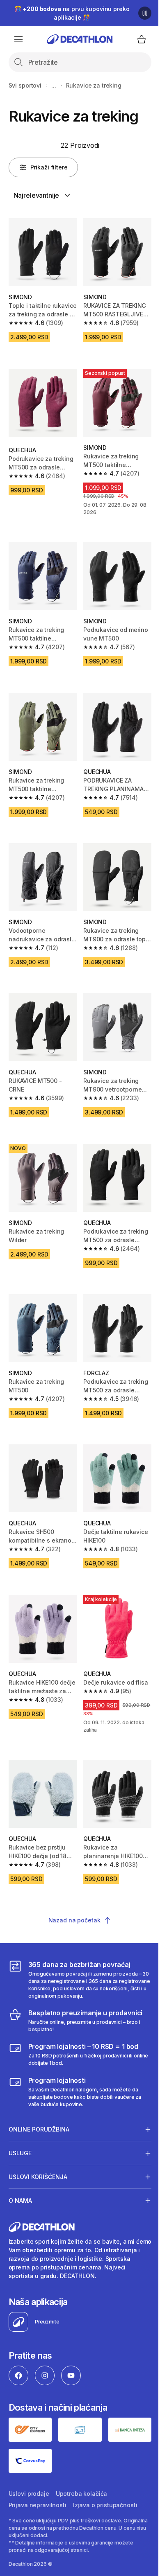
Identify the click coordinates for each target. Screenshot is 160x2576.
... (54, 85)
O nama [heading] (20, 2167)
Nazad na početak (74, 1920)
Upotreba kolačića (82, 2458)
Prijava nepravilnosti (38, 2469)
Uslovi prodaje (29, 2458)
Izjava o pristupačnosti (105, 2469)
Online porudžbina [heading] (39, 2095)
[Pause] (145, 13)
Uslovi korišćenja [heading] (38, 2143)
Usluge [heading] (20, 2119)
